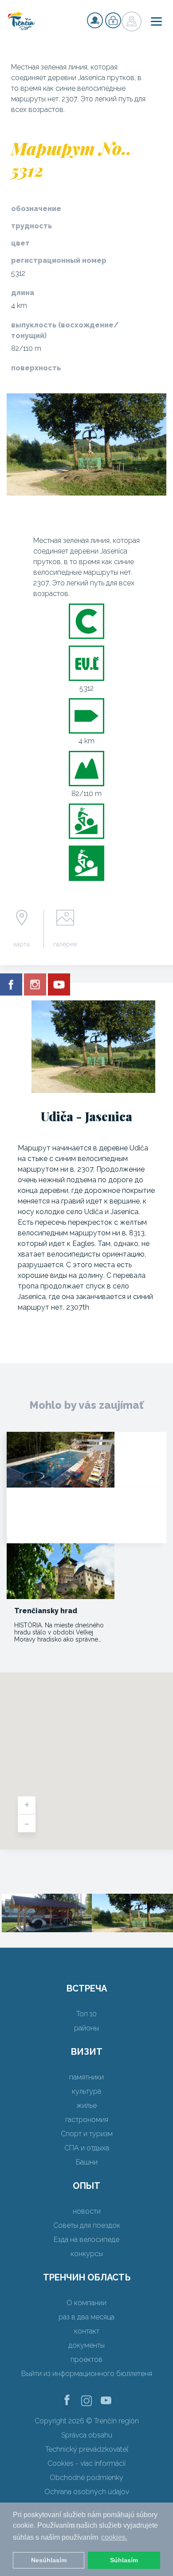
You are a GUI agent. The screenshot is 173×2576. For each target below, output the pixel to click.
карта (22, 944)
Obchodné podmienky (86, 2478)
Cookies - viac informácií (86, 2463)
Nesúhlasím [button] (49, 2560)
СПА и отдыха (87, 2148)
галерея (65, 944)
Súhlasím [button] (124, 2560)
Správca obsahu (87, 2435)
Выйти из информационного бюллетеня (87, 2374)
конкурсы (87, 2254)
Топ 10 (86, 2014)
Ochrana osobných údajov (87, 2492)
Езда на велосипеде (86, 2240)
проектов (86, 2359)
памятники (86, 2077)
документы (86, 2345)
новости (87, 2211)
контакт (87, 2331)
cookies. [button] (114, 2537)
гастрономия (87, 2120)
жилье (86, 2105)
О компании (86, 2303)
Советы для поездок (87, 2225)
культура (86, 2091)
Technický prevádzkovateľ (87, 2449)
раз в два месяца (86, 2317)
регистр (95, 20)
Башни (87, 2162)
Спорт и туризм (87, 2134)
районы (86, 2028)
